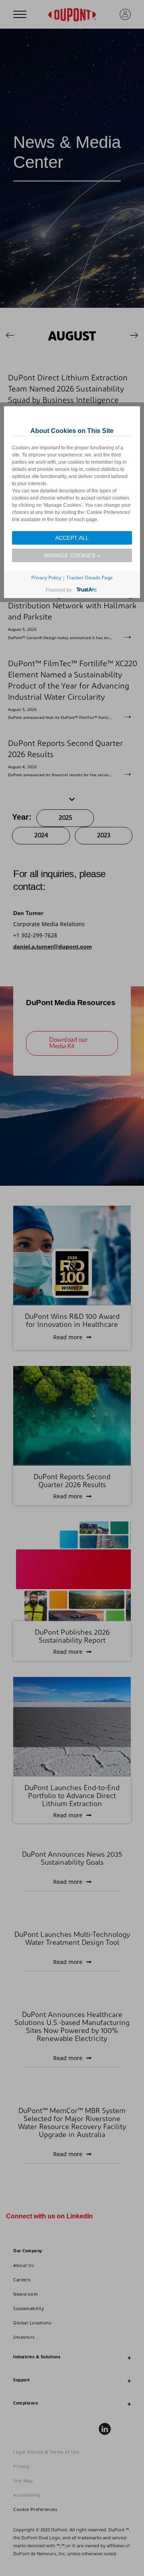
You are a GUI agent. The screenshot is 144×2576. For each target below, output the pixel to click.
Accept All (72, 538)
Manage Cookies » (72, 555)
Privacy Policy (46, 578)
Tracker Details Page (90, 578)
